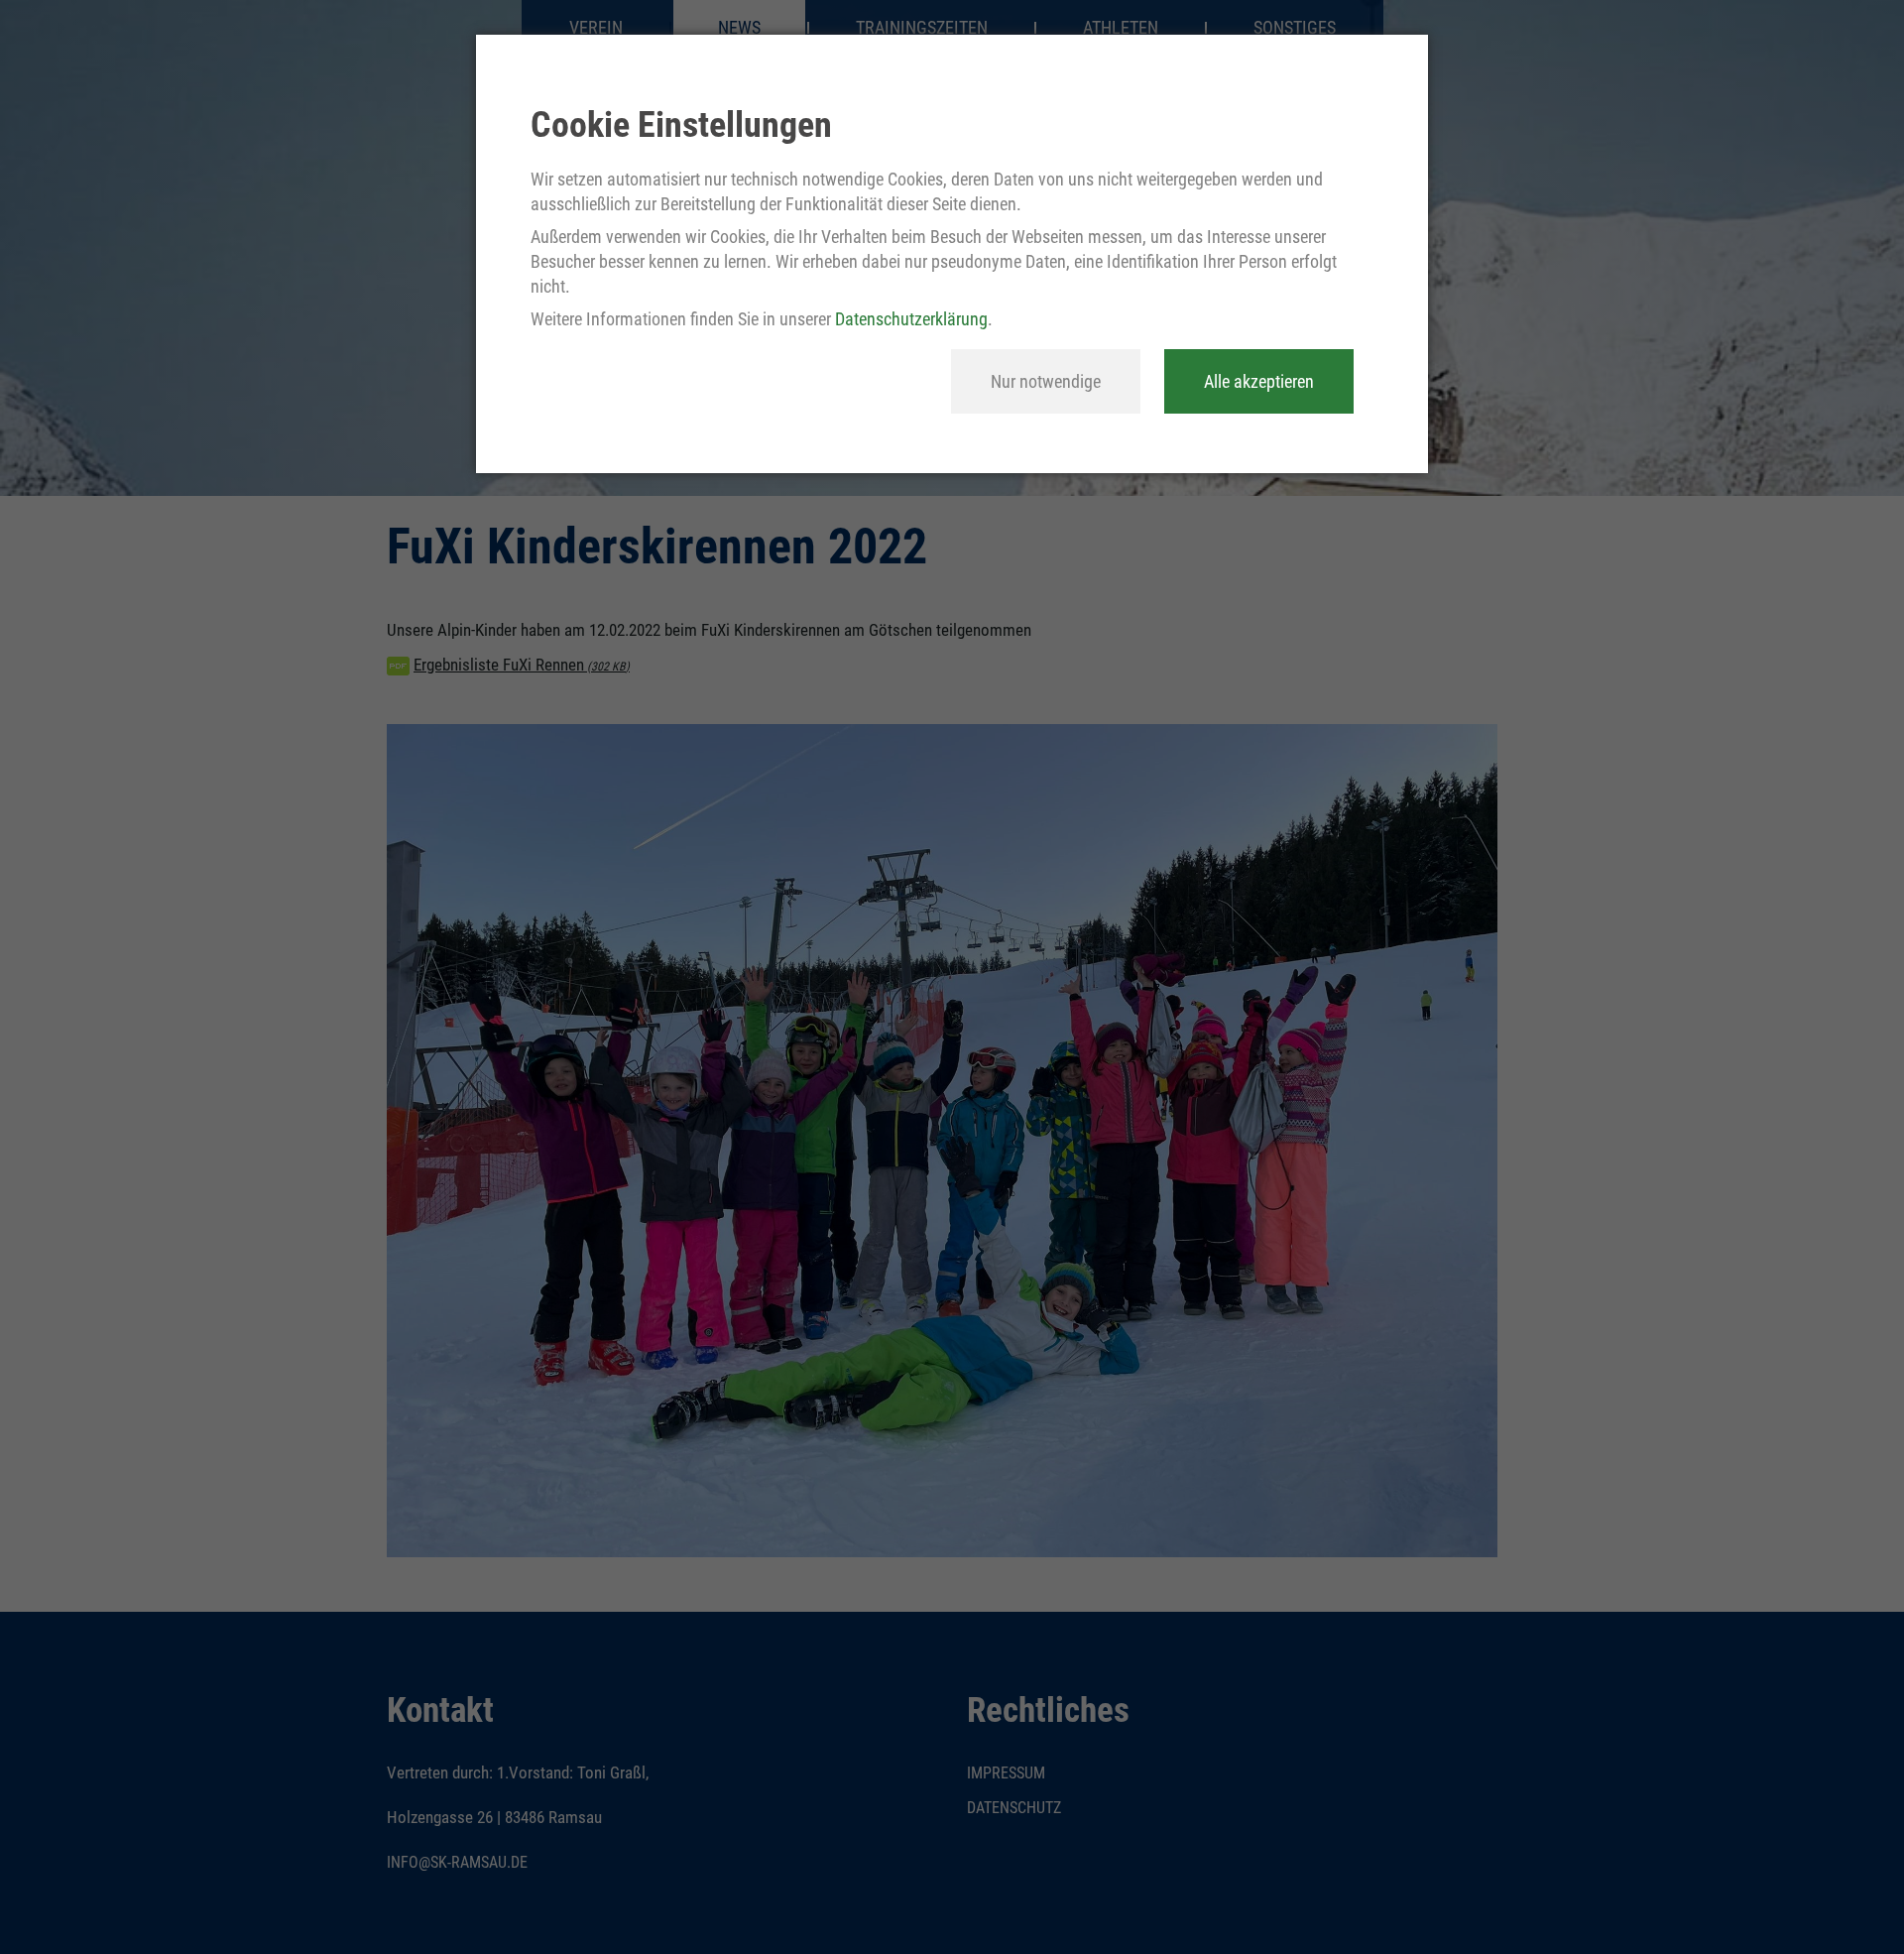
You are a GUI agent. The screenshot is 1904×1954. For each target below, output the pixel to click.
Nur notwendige (1046, 381)
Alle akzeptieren (1259, 381)
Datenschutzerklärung (911, 319)
